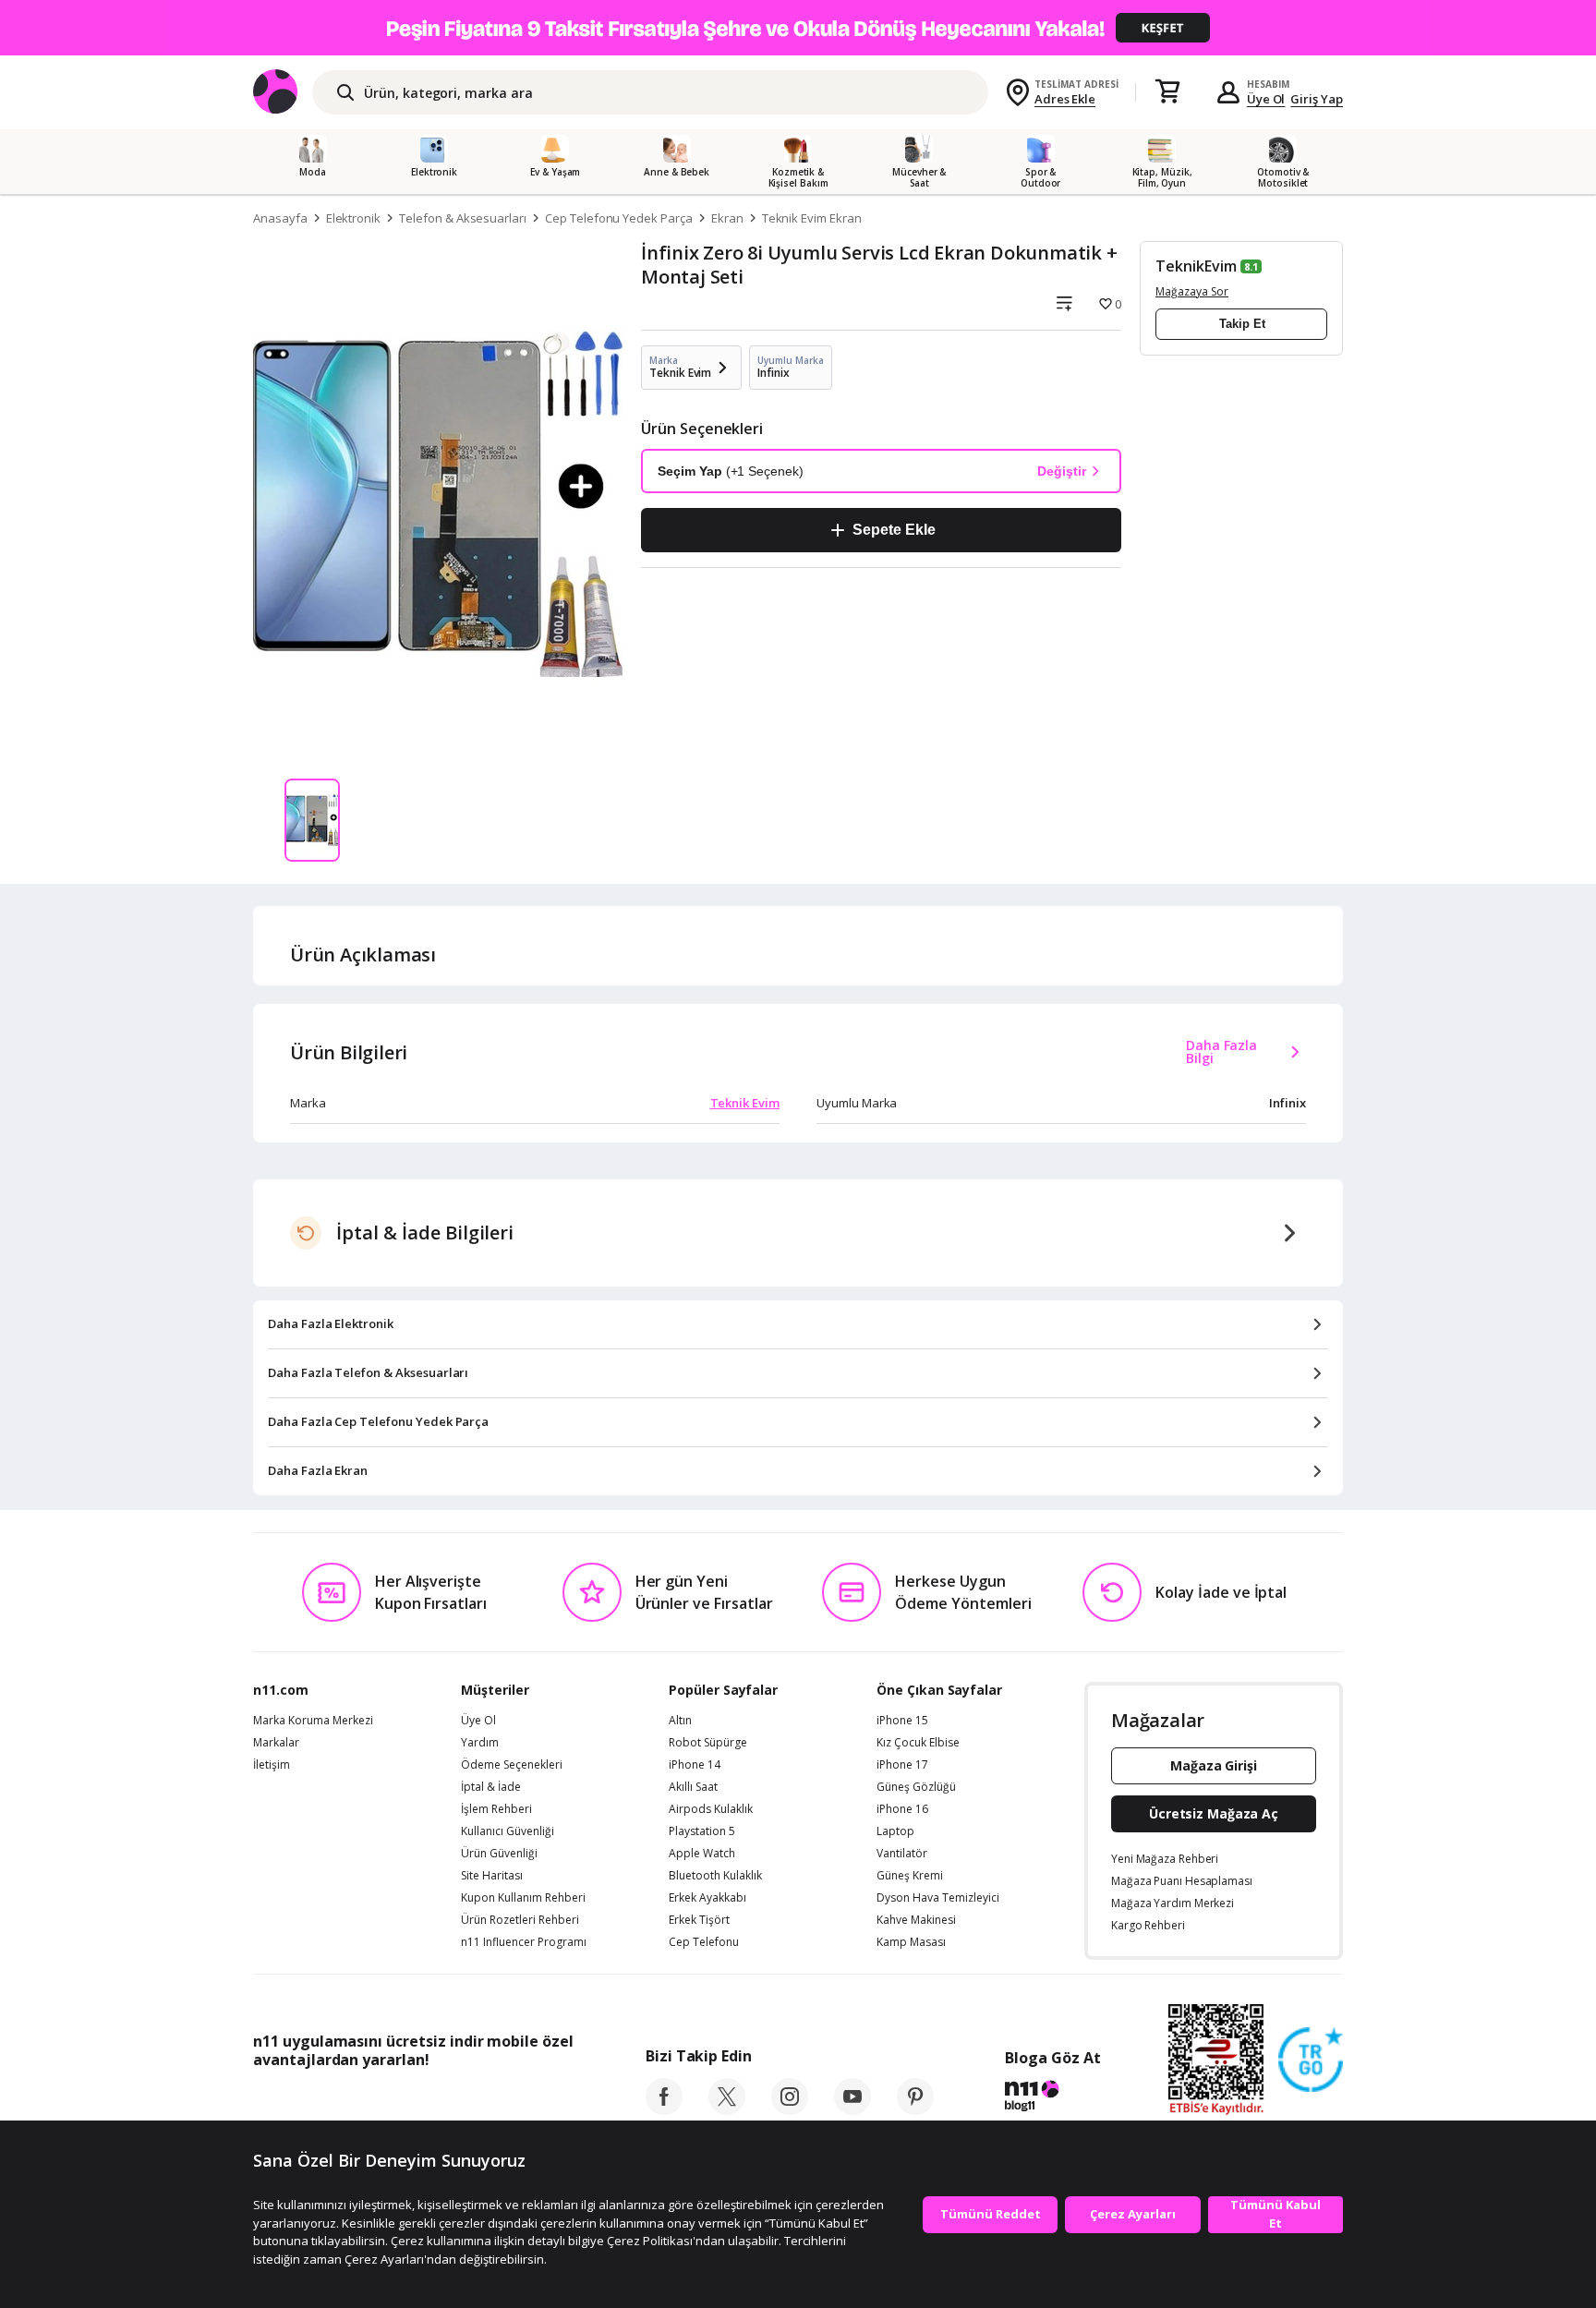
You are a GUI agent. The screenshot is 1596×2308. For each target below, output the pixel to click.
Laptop (895, 1831)
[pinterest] (915, 2109)
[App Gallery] (531, 2101)
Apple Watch (702, 1854)
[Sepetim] (1167, 92)
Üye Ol (1266, 99)
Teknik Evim (745, 1103)
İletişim (272, 1765)
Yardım (480, 1743)
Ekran (727, 218)
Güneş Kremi (910, 1876)
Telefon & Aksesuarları (463, 218)
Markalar (276, 1743)
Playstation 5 (702, 1831)
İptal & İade (491, 1787)
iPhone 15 (902, 1721)
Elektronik (354, 218)
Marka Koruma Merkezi (313, 1721)
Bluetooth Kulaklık (715, 1876)
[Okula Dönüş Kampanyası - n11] (798, 28)
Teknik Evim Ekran (812, 218)
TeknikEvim (1196, 266)
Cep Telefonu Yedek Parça (619, 218)
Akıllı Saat (693, 1787)
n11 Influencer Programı (524, 1942)
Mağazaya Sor (1192, 291)
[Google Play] (424, 2101)
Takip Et (1242, 324)
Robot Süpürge (708, 1743)
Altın (680, 1721)
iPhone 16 (902, 1809)
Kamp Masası (911, 1942)
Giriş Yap (1317, 99)
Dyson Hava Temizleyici (938, 1898)
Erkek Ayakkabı (707, 1898)
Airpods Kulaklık (711, 1809)
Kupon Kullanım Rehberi (523, 1898)
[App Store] (310, 2101)
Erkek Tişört (699, 1920)
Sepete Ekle (894, 530)
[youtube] (852, 2109)
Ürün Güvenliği (499, 1854)
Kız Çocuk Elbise (918, 1743)
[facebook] (664, 2109)
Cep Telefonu (704, 1942)
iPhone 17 (902, 1765)
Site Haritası (492, 1876)
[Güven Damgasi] (1311, 2060)
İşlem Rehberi (496, 1809)
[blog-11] (1052, 2098)
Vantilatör (902, 1854)
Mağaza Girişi (1214, 1765)
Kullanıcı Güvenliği (508, 1831)
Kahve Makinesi (916, 1920)
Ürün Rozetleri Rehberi (520, 1920)
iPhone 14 (695, 1765)
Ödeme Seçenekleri (512, 1765)
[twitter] (727, 2109)
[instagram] (790, 2109)
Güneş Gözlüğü (916, 1787)
